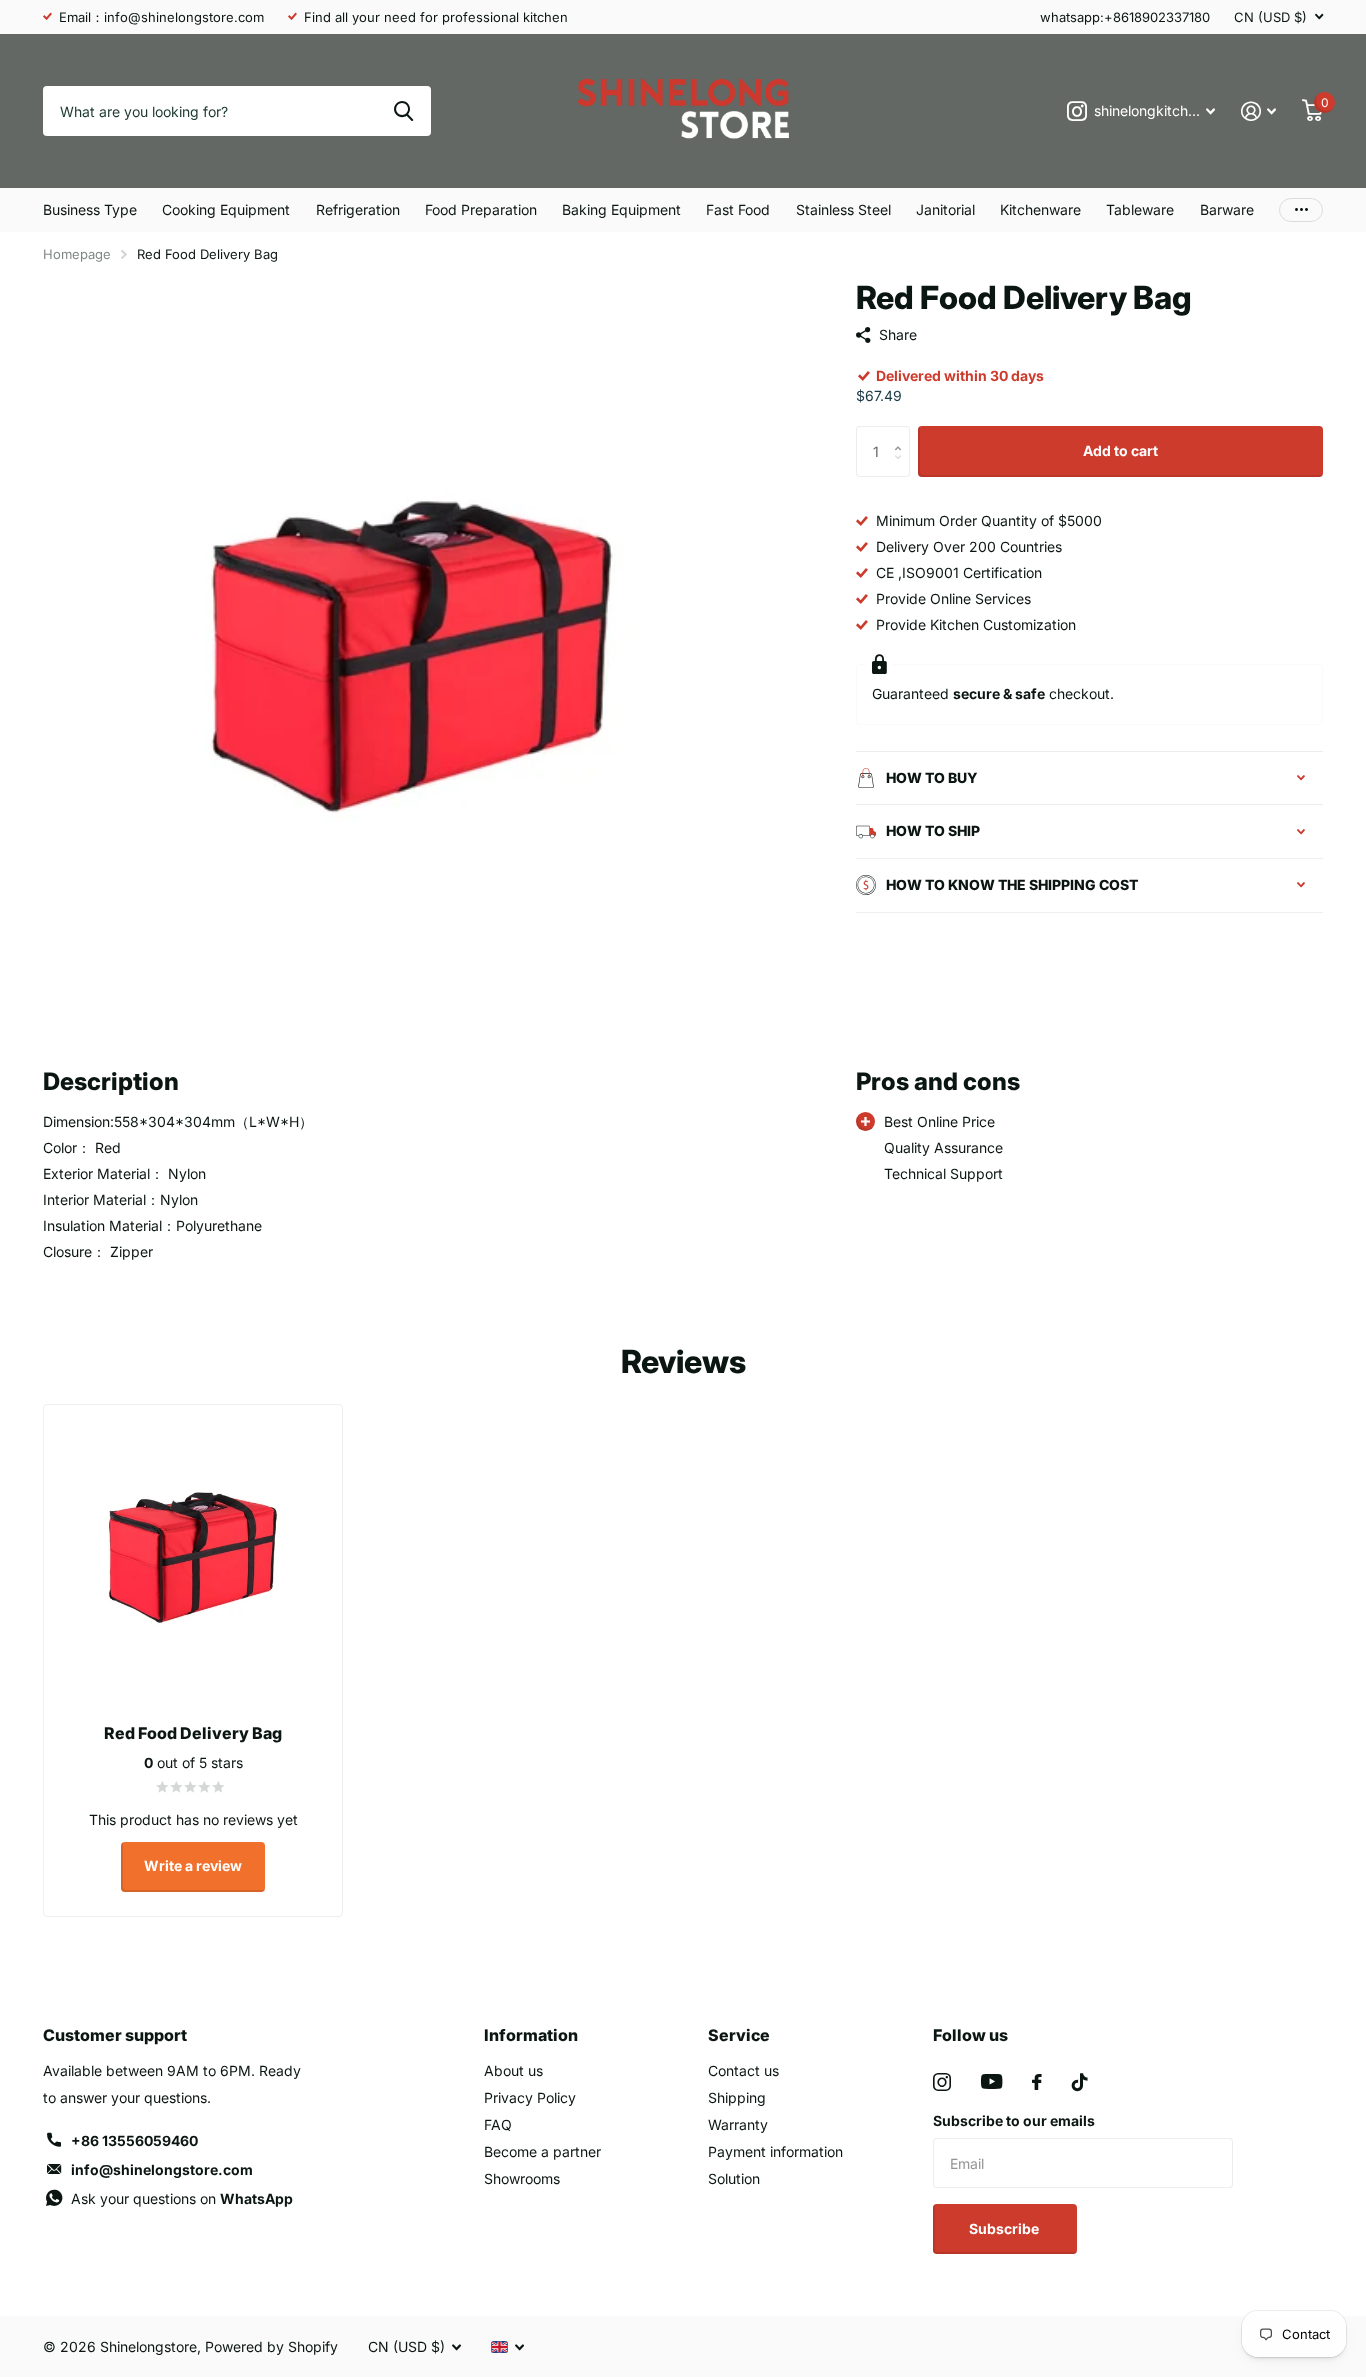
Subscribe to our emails (1014, 2120)
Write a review (193, 1865)
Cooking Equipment (226, 209)
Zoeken (403, 111)
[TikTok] (1080, 2082)
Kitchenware (1040, 209)
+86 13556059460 (134, 2140)
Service (739, 2035)
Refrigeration (358, 209)
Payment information (775, 2151)
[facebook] (1037, 2082)
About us (513, 2070)
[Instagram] (942, 2082)
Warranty (738, 2124)
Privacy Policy (530, 2097)
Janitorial (945, 209)
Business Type (90, 209)
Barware (1227, 209)
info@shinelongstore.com (162, 2169)
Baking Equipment (621, 209)
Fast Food (738, 209)
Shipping (737, 2097)
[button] (902, 433)
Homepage (77, 254)
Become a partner (542, 2151)
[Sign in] (1258, 111)
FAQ (498, 2124)
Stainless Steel (843, 209)
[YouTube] (991, 2081)
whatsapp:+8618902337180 (1125, 17)
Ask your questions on (182, 2198)
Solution (734, 2178)
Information (531, 2035)
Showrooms (522, 2178)
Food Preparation (481, 209)
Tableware (1140, 209)
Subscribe (1005, 2228)
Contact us (743, 2070)
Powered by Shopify (271, 2346)
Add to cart (1120, 450)
